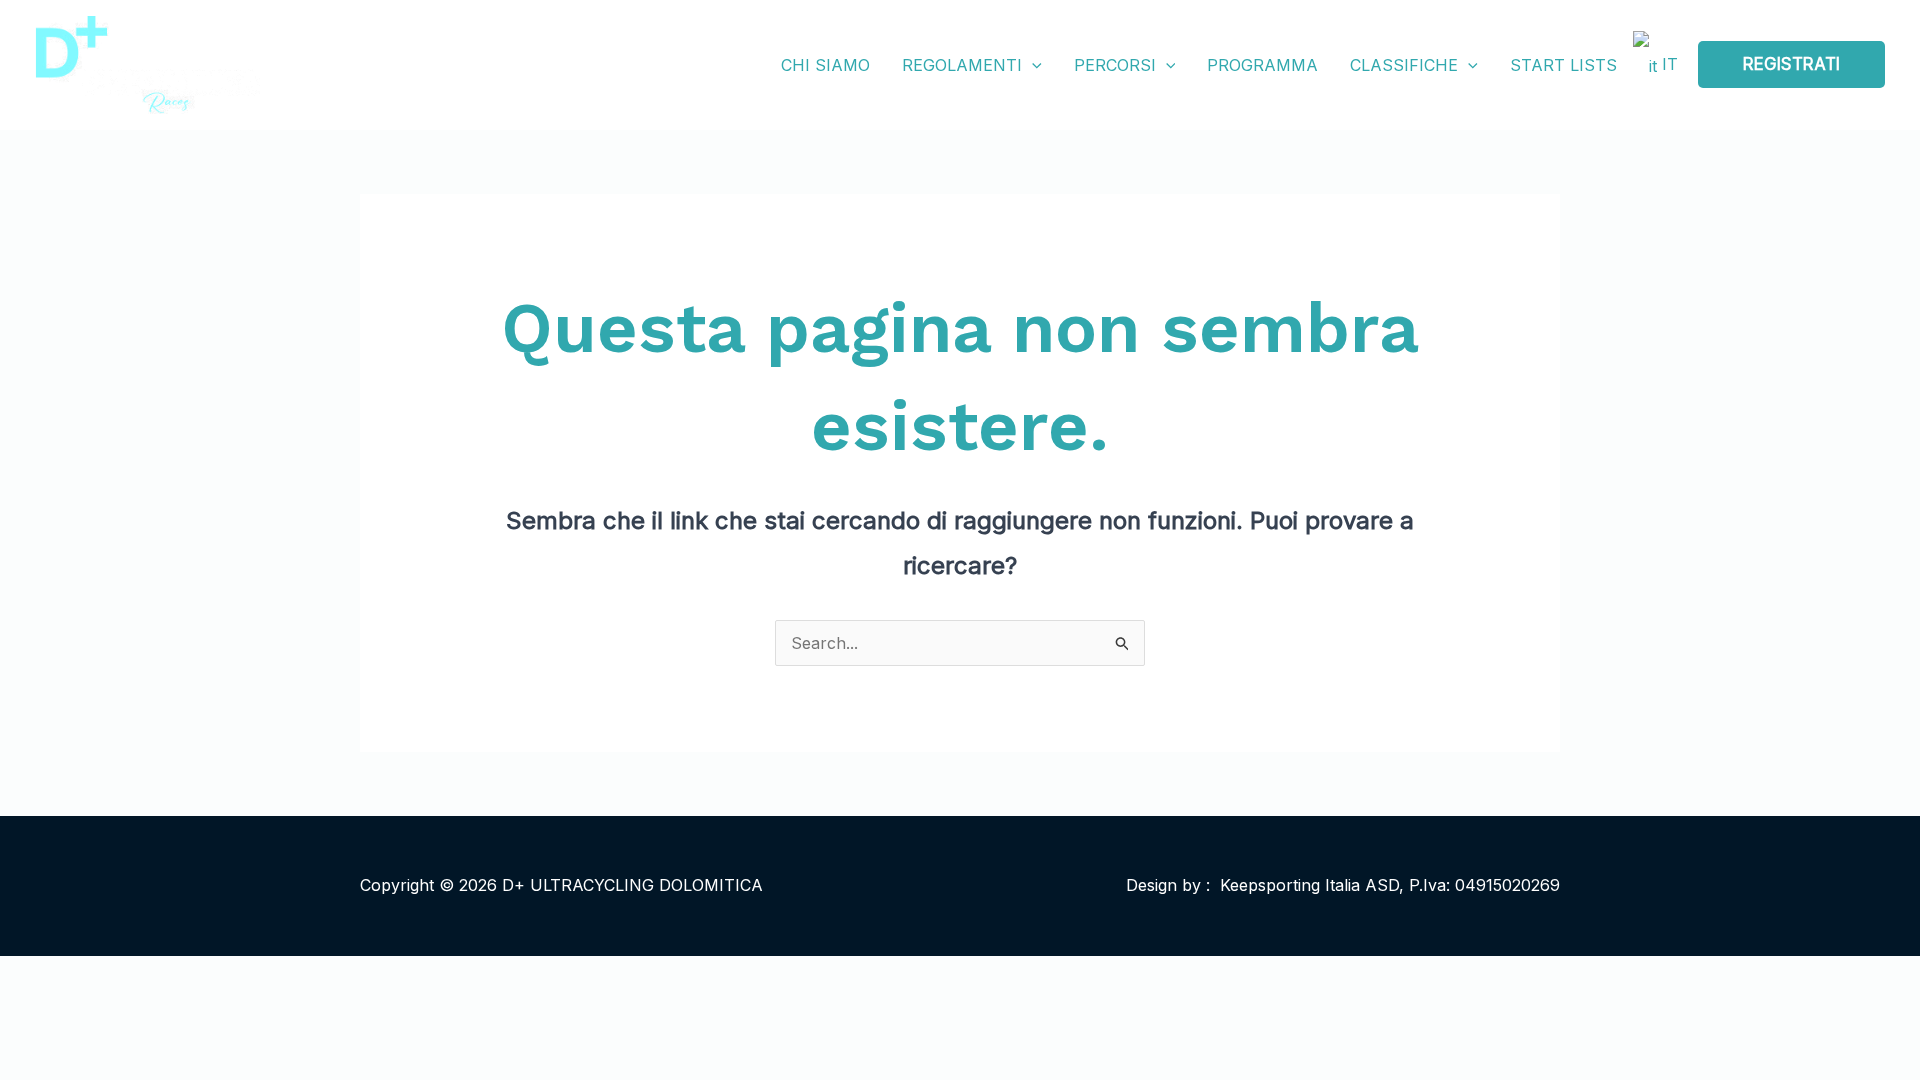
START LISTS (1563, 65)
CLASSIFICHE (1404, 65)
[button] (1791, 64)
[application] (1032, 65)
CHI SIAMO (825, 65)
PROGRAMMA (1262, 65)
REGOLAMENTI (962, 65)
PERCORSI (1115, 65)
